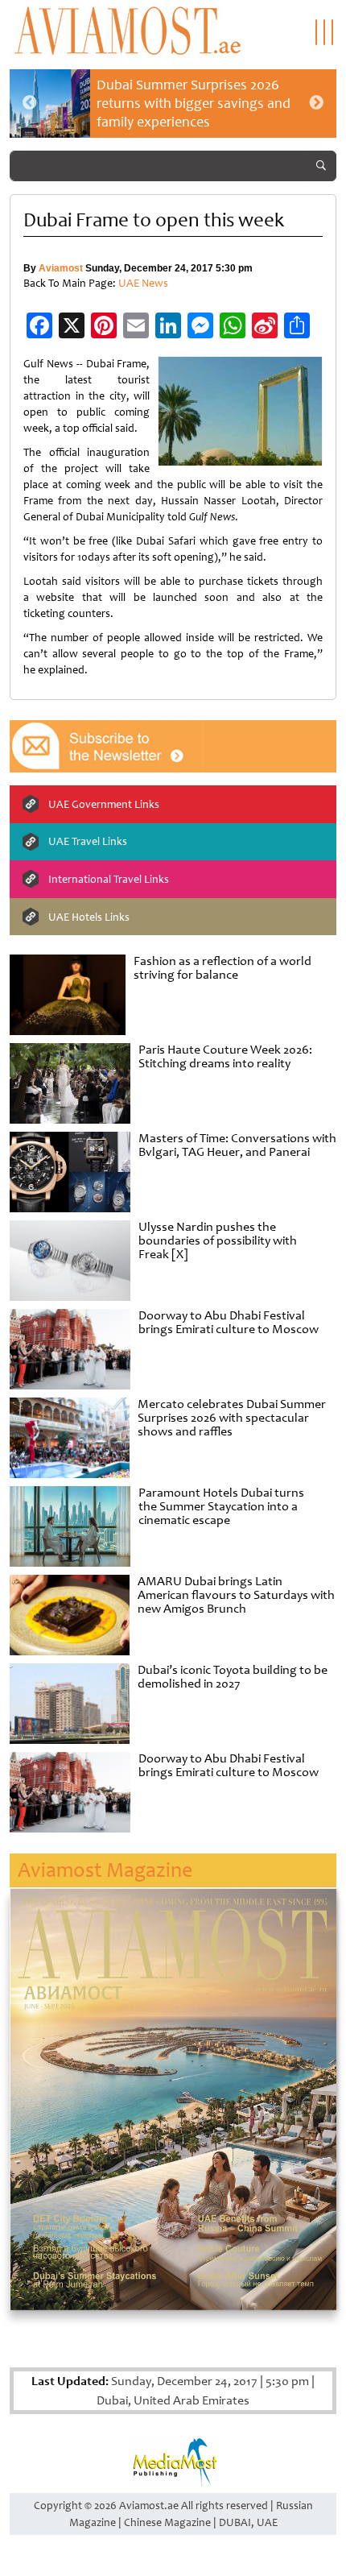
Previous (30, 103)
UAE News (143, 283)
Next (316, 103)
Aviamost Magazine (105, 1870)
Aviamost (61, 268)
